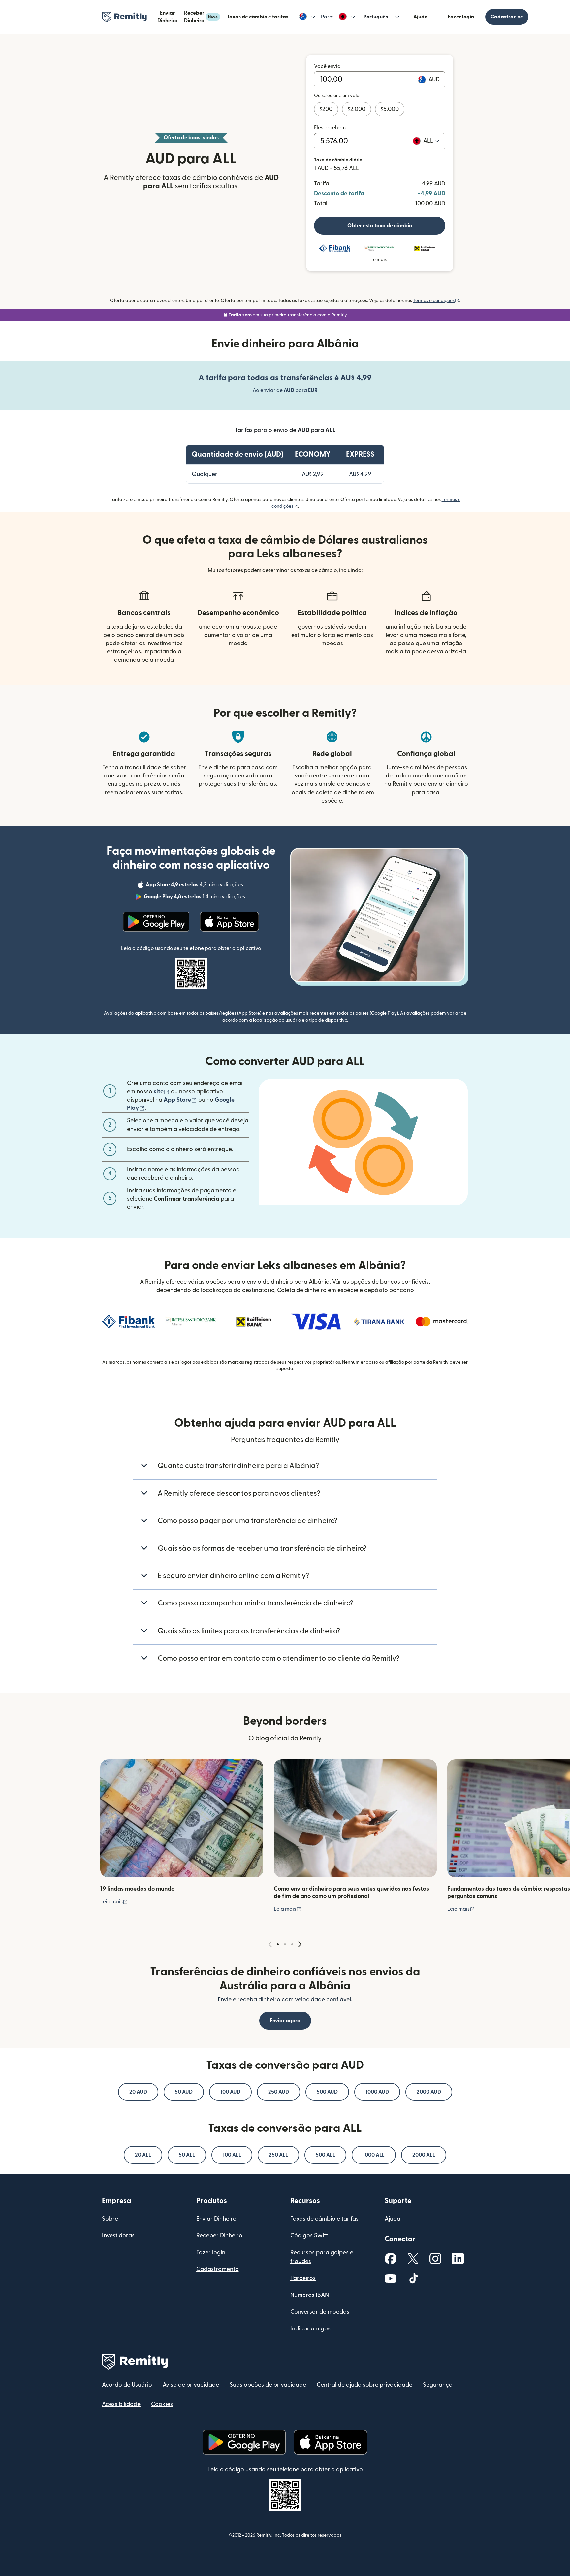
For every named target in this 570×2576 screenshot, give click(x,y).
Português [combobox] (376, 17)
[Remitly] (125, 17)
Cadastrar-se (507, 17)
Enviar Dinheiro (167, 17)
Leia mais (114, 1902)
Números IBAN (310, 2295)
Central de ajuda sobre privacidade (364, 2385)
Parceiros (303, 2278)
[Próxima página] (300, 1945)
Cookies (162, 2404)
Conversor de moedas (320, 2312)
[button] (307, 17)
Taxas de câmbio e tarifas (258, 17)
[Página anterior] (270, 1945)
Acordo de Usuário (127, 2385)
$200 (326, 109)
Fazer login (461, 17)
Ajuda (421, 17)
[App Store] (229, 922)
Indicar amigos (310, 2329)
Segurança (438, 2385)
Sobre (110, 2219)
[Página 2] (285, 1944)
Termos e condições (436, 301)
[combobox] (431, 141)
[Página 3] (292, 1944)
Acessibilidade (121, 2404)
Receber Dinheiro (201, 17)
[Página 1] (278, 1944)
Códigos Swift (309, 2236)
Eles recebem (330, 128)
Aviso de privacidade (191, 2385)
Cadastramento (218, 2269)
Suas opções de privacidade (268, 2385)
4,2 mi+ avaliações (195, 886)
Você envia (327, 66)
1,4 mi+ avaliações (195, 898)
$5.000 (390, 109)
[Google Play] (156, 922)
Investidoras (118, 2236)
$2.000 (357, 109)
